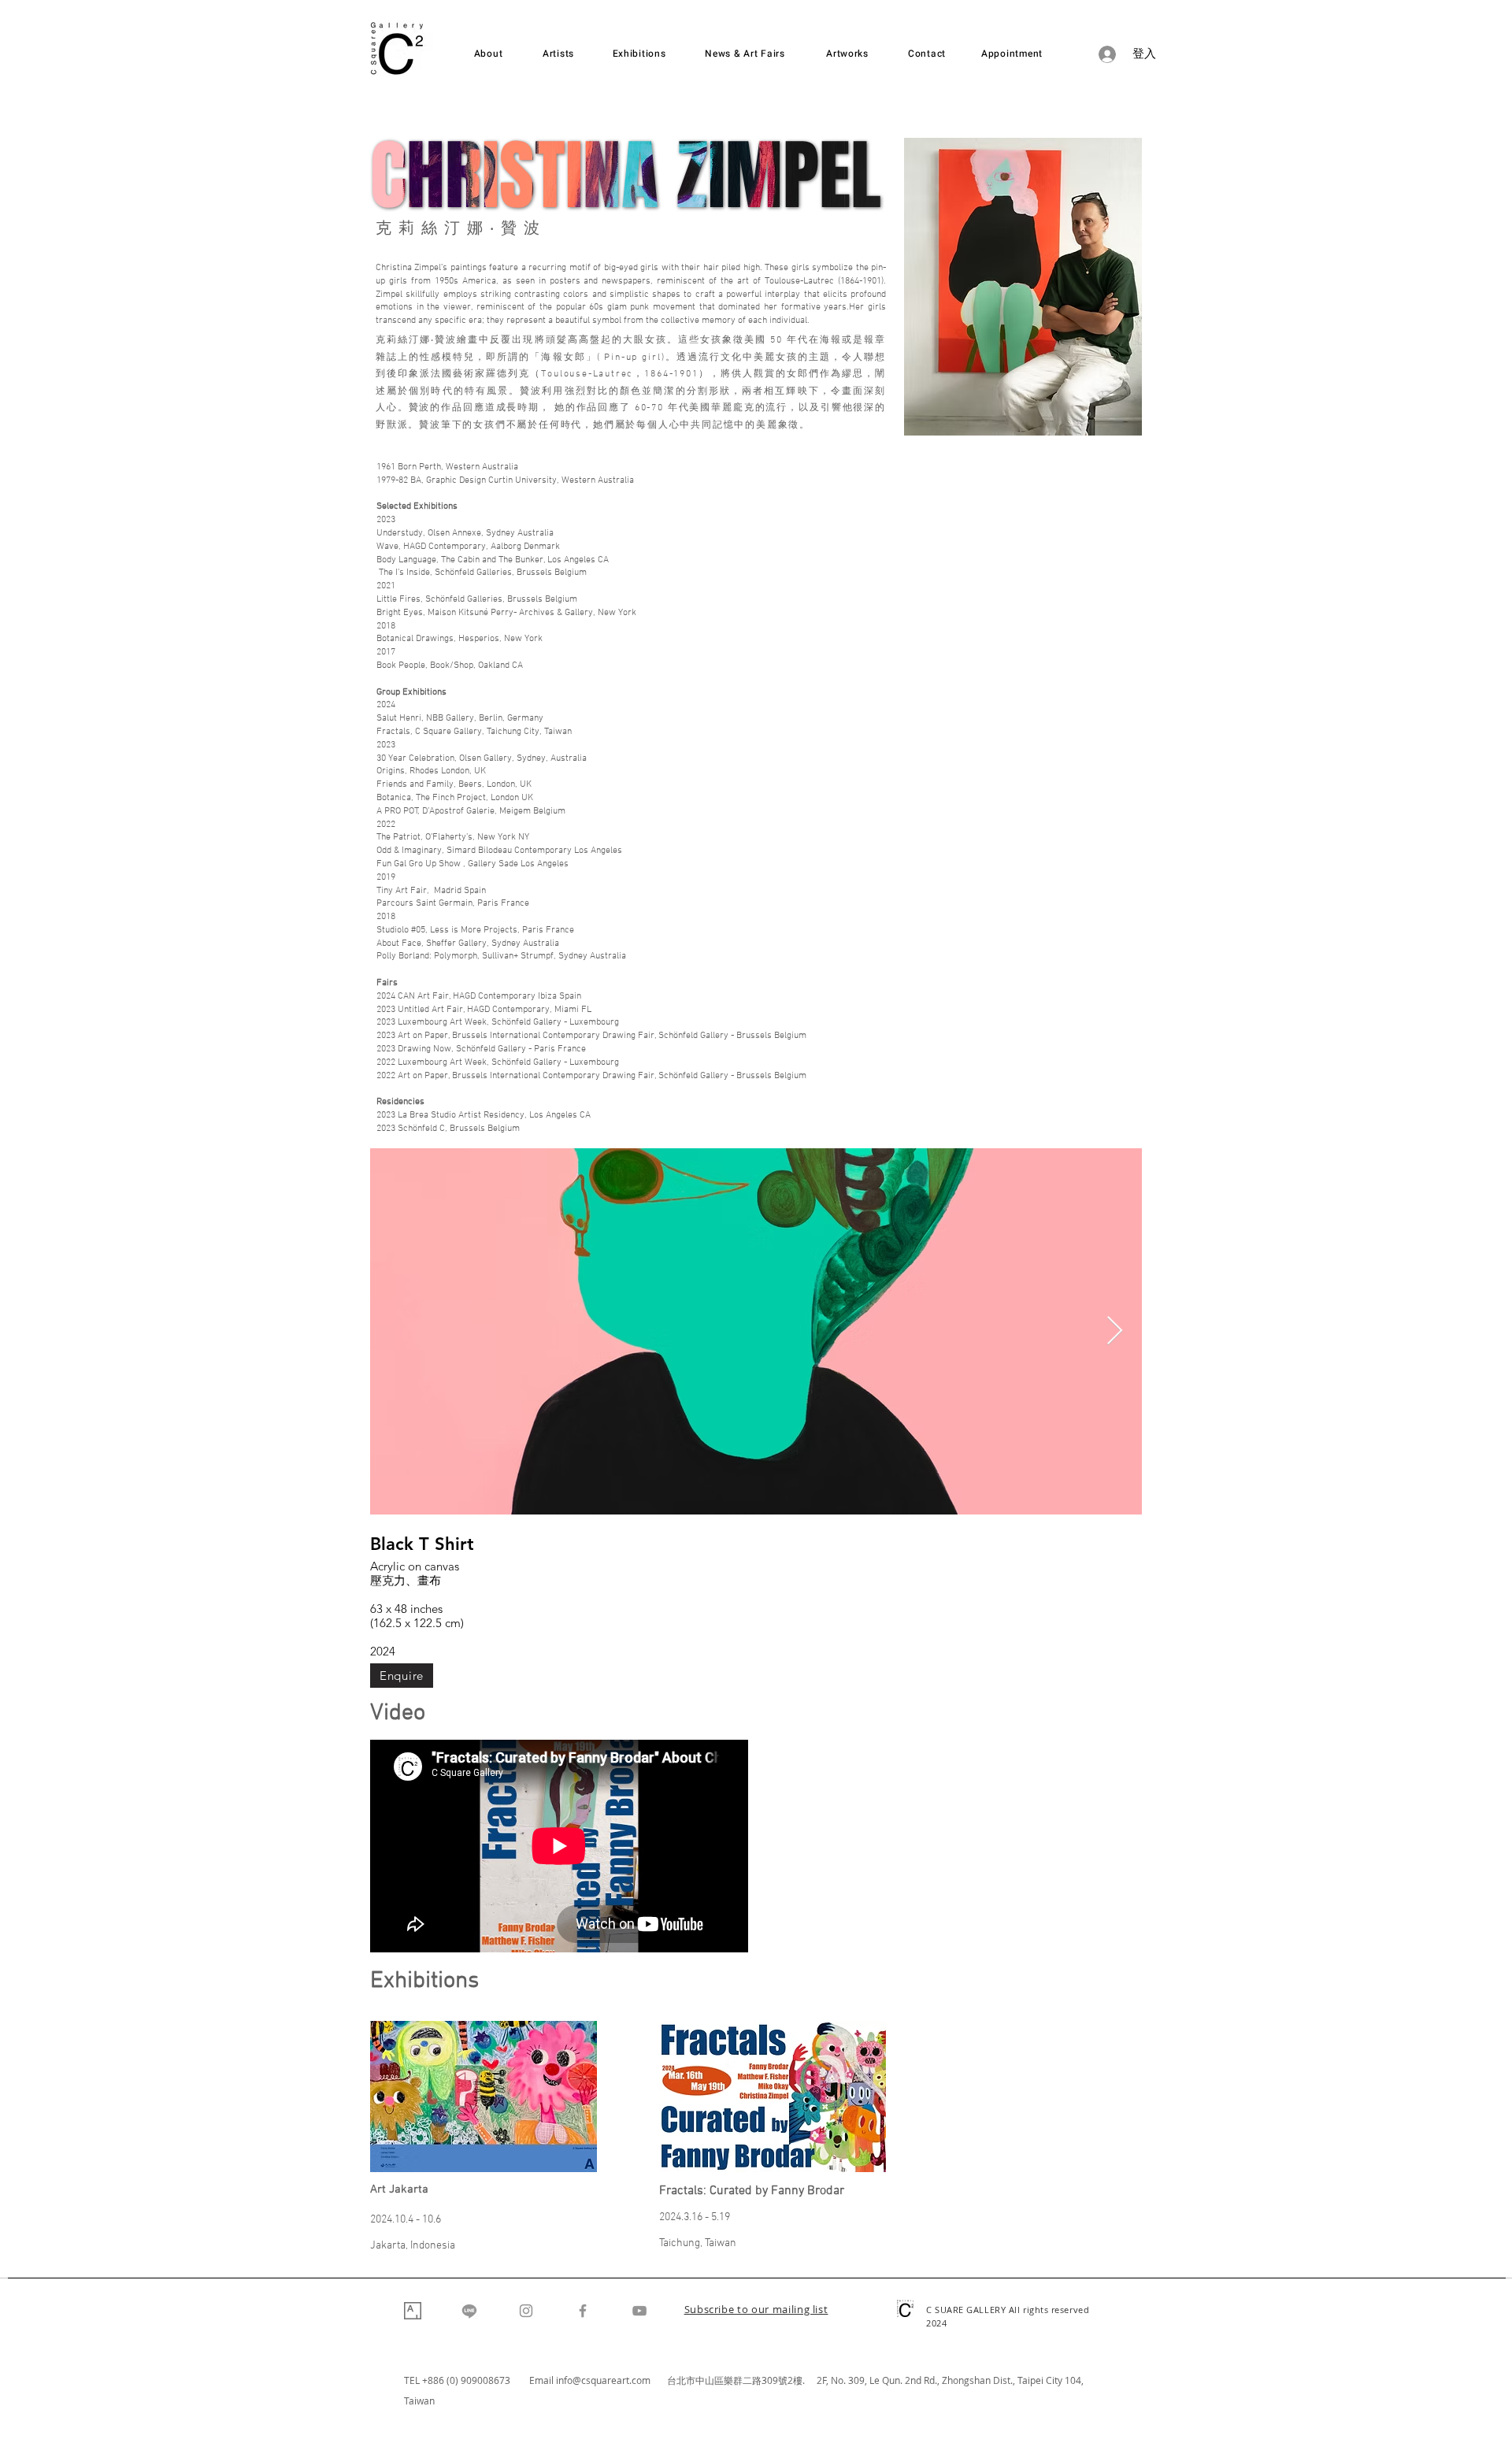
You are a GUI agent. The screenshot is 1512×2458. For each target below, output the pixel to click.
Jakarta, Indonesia (413, 2246)
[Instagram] (526, 2311)
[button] (756, 2311)
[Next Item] (1115, 1331)
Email (543, 2380)
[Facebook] (583, 2311)
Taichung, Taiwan (698, 2243)
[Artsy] (413, 2311)
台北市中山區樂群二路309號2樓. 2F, (749, 2380)
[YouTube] (639, 2311)
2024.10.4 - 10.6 (406, 2220)
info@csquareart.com (603, 2380)
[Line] (469, 2311)
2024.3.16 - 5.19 (695, 2217)
